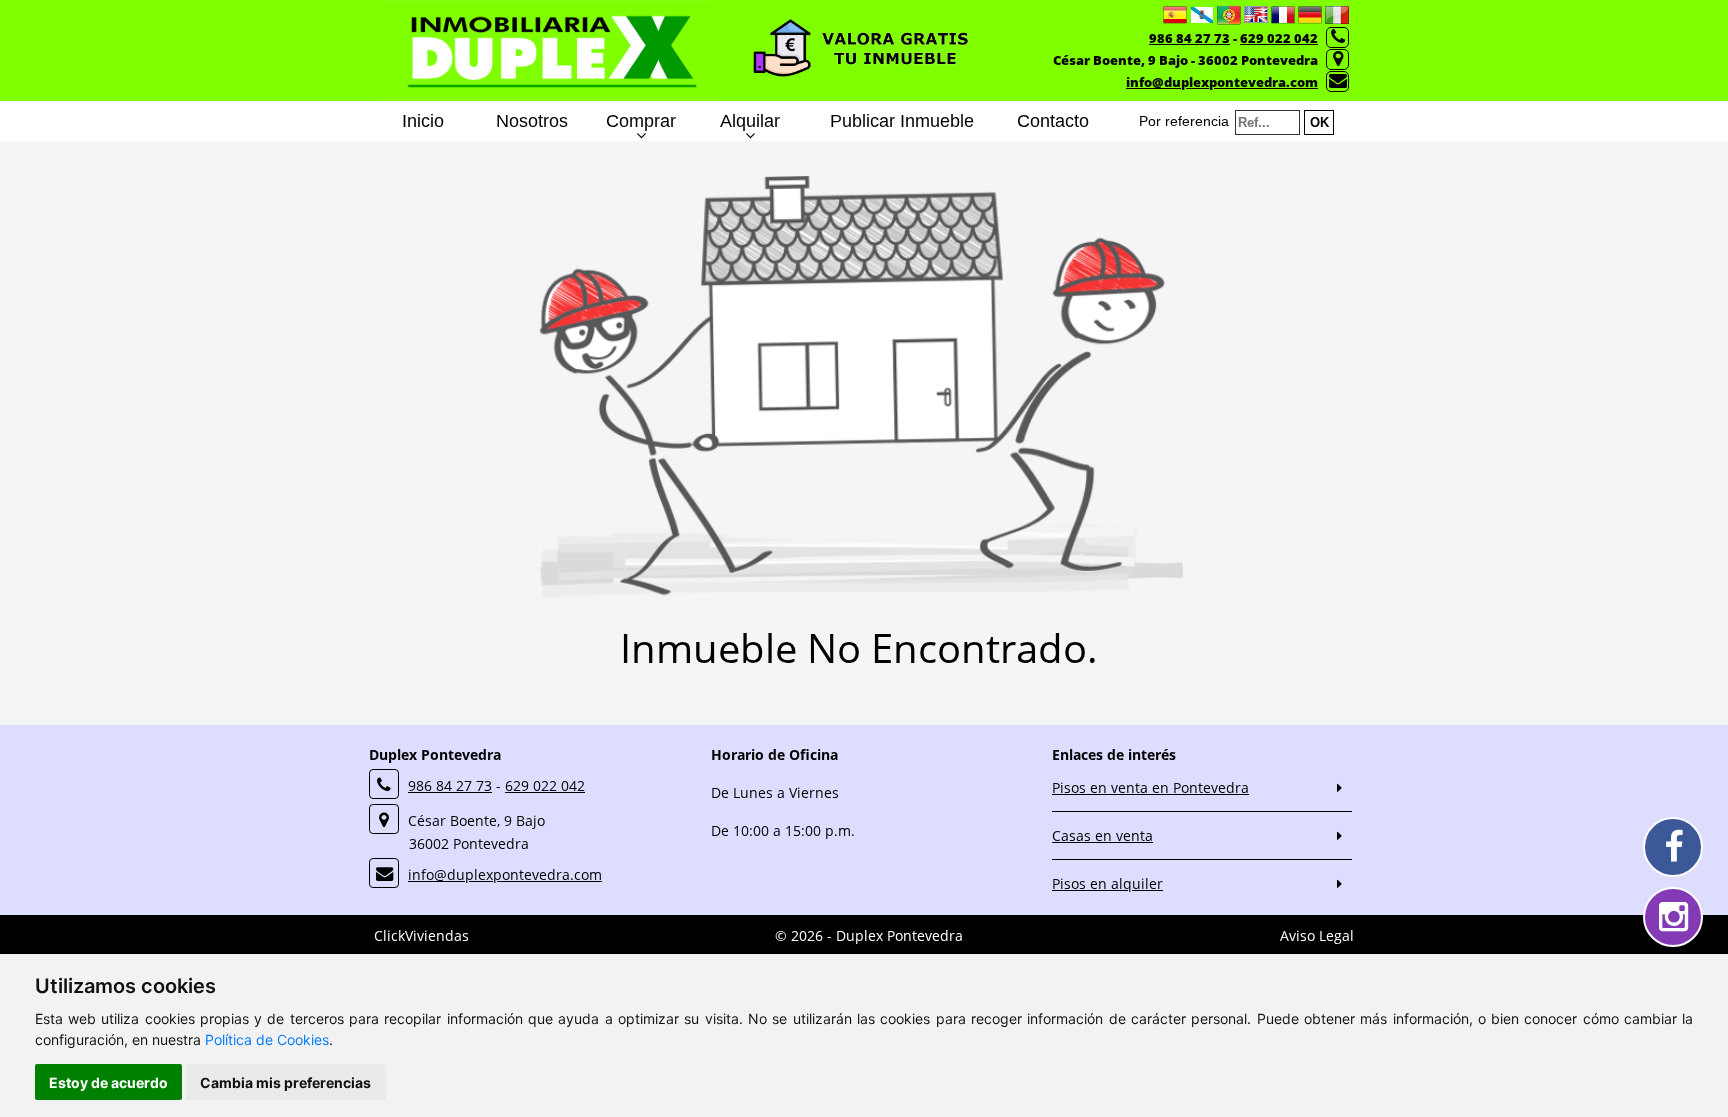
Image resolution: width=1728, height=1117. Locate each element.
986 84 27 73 (1189, 38)
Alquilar (750, 121)
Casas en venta (1102, 835)
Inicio (423, 121)
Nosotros (532, 121)
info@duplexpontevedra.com (1222, 82)
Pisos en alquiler (1107, 883)
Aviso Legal (1317, 935)
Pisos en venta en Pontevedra (1150, 787)
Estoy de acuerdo (108, 1082)
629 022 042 (1279, 38)
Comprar (641, 121)
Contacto (1053, 121)
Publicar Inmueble (902, 121)
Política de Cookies (267, 1039)
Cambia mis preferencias (285, 1082)
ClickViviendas (421, 935)
